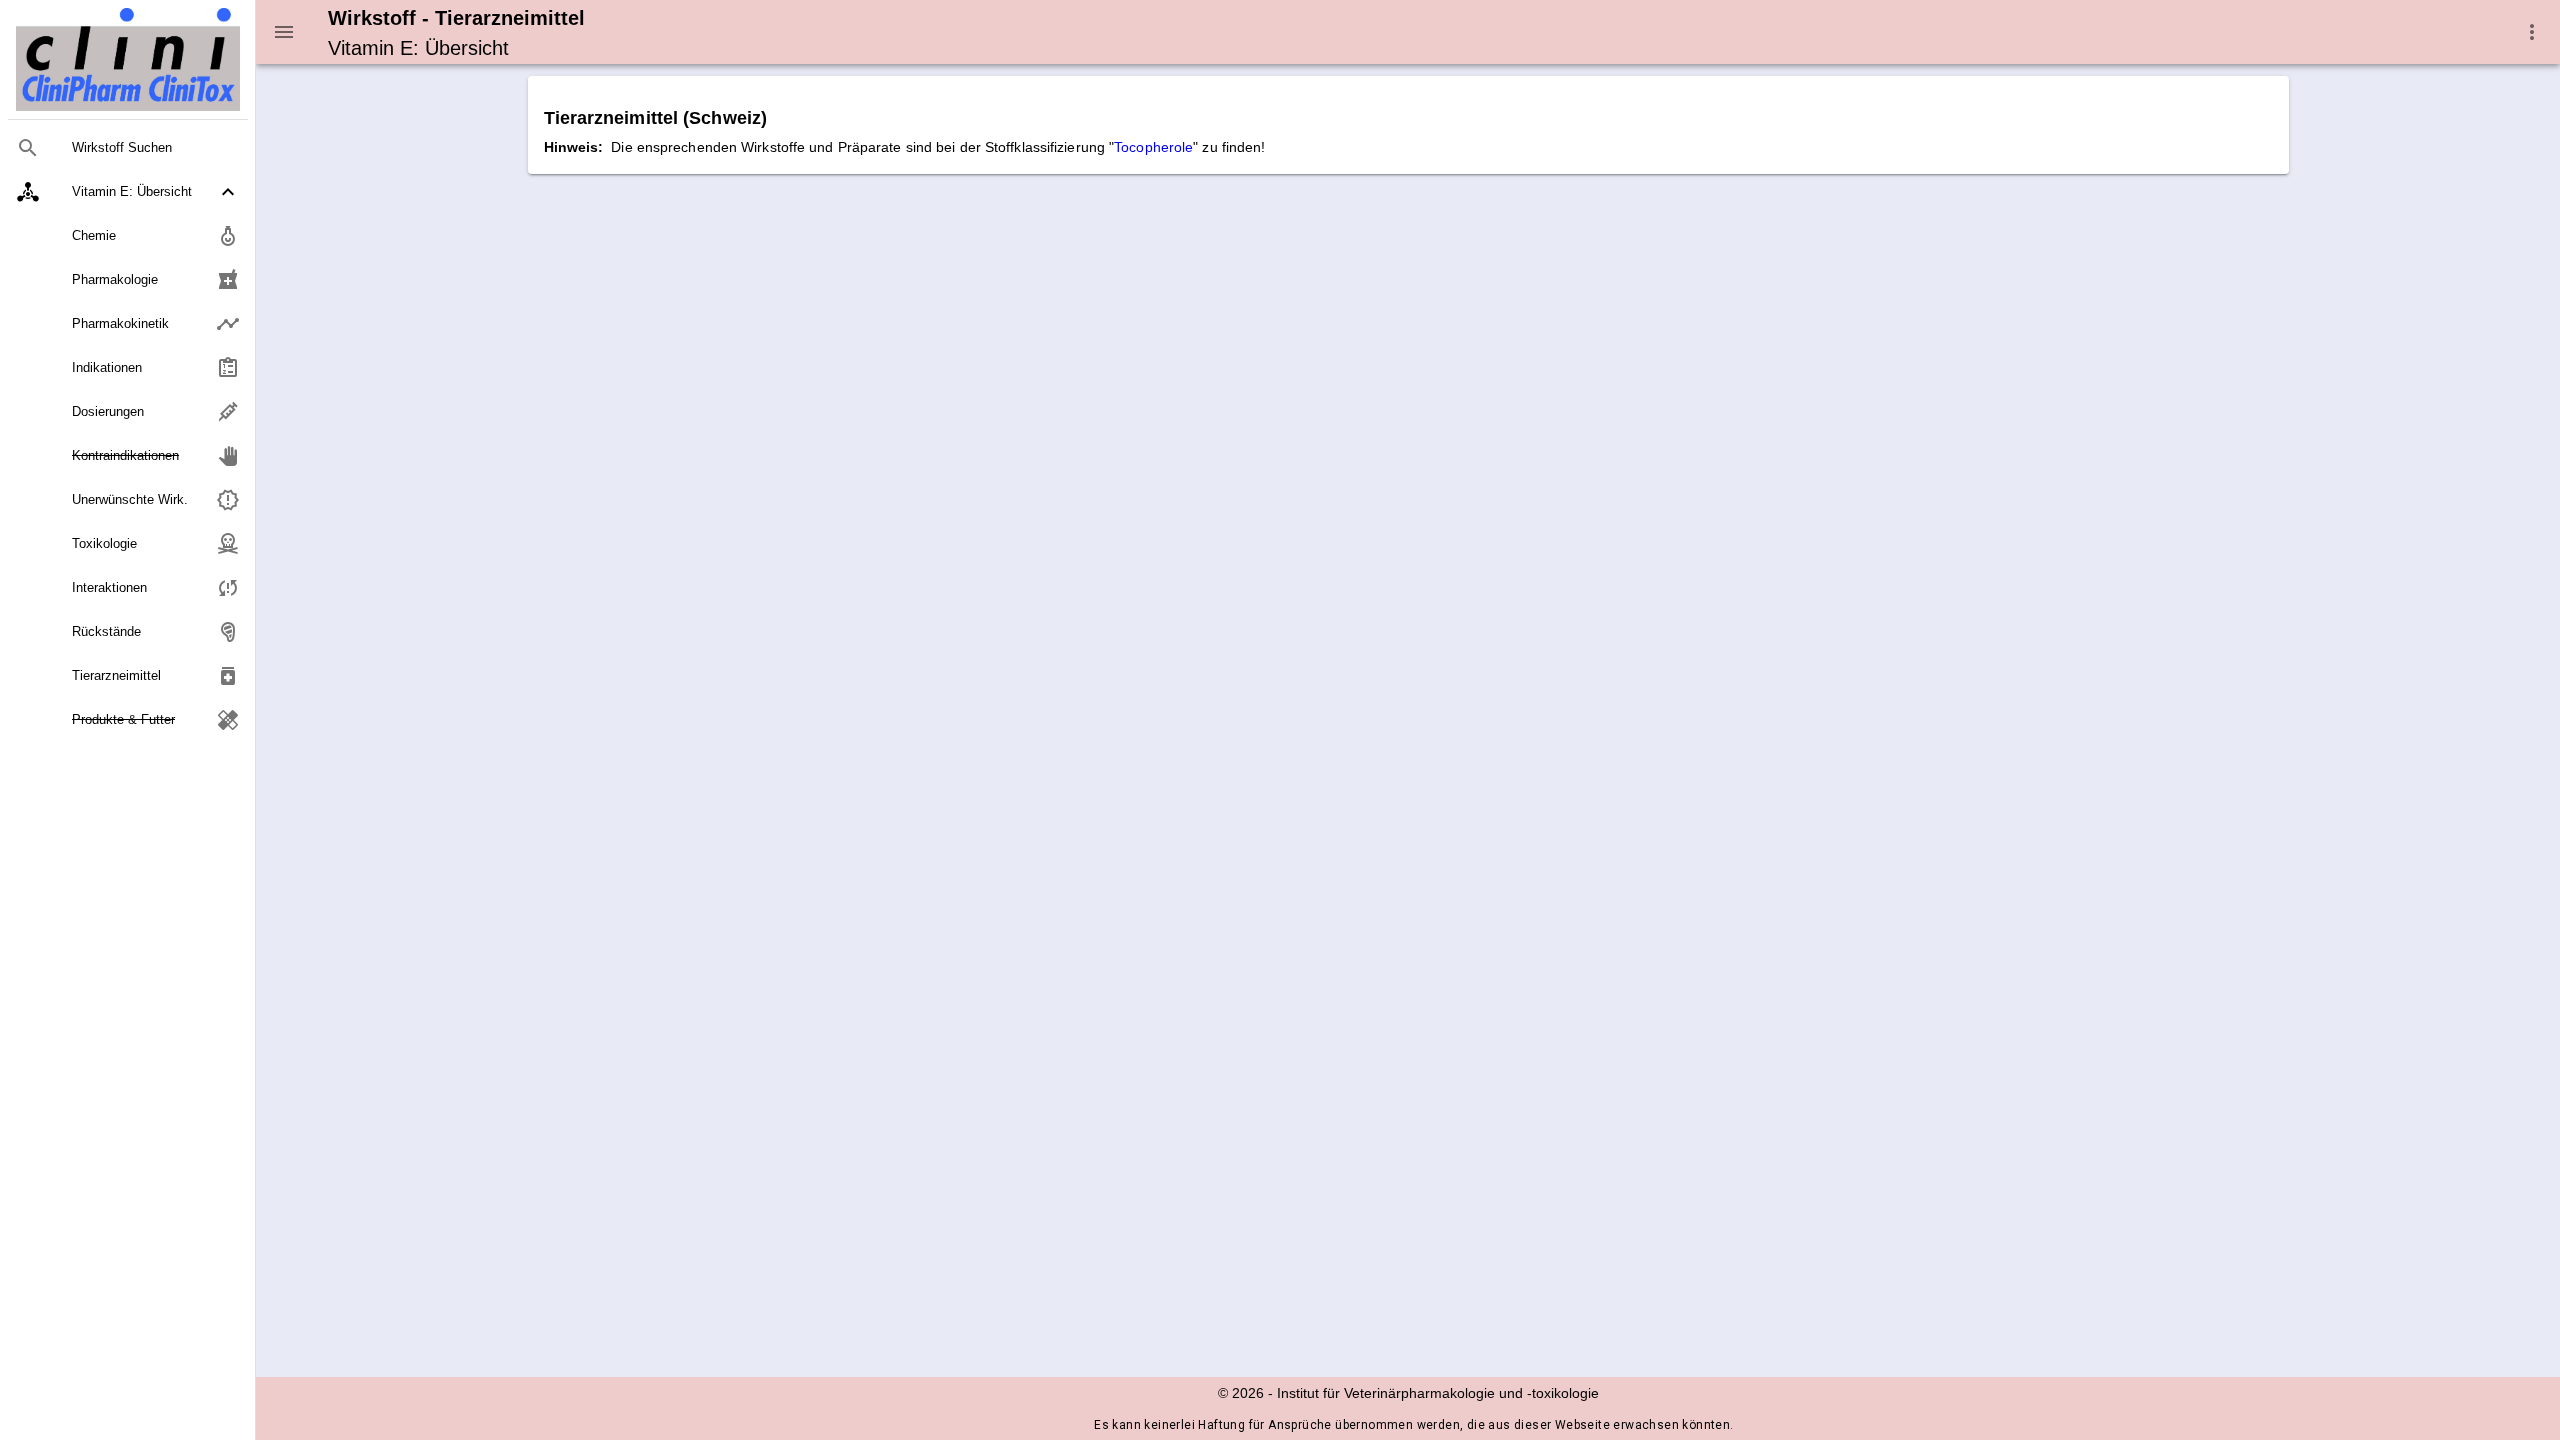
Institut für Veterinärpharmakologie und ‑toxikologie (1438, 1393)
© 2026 (1241, 1393)
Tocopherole (1153, 147)
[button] (128, 192)
